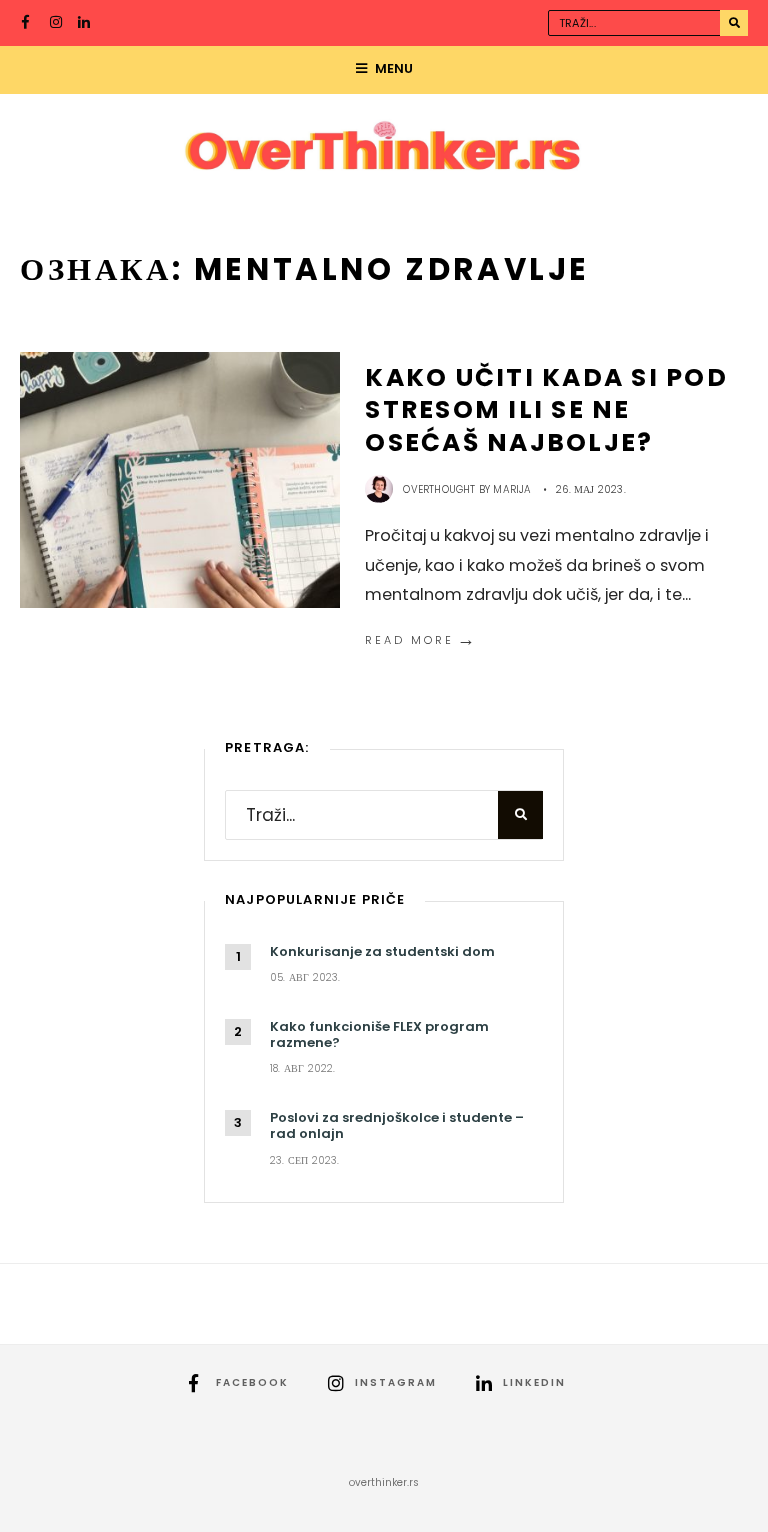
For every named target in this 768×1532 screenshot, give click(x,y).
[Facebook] (29, 24)
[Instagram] (57, 24)
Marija (512, 489)
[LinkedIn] (85, 24)
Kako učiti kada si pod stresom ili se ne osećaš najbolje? (546, 410)
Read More (421, 640)
